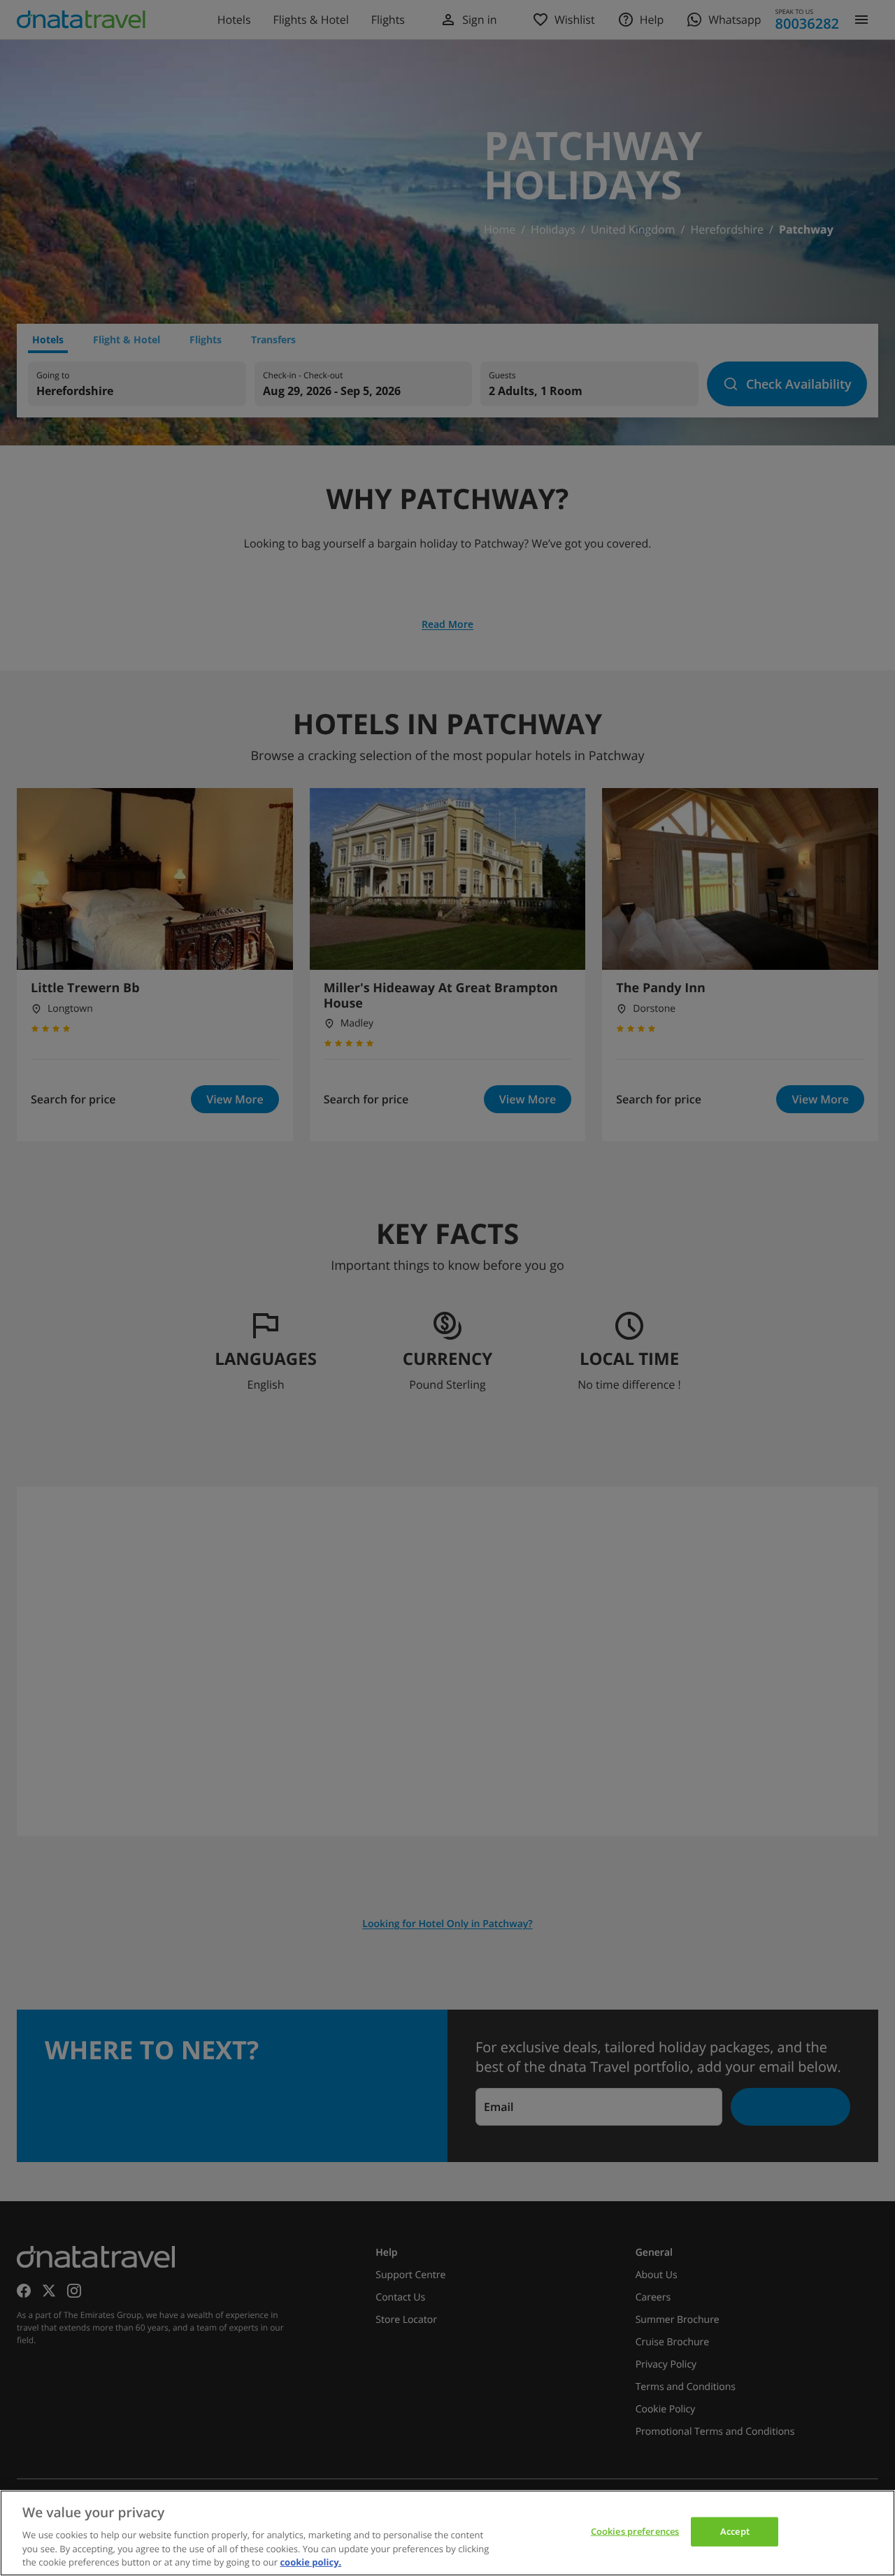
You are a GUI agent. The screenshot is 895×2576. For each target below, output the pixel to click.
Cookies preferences (635, 2531)
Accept (735, 2531)
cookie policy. (310, 2561)
